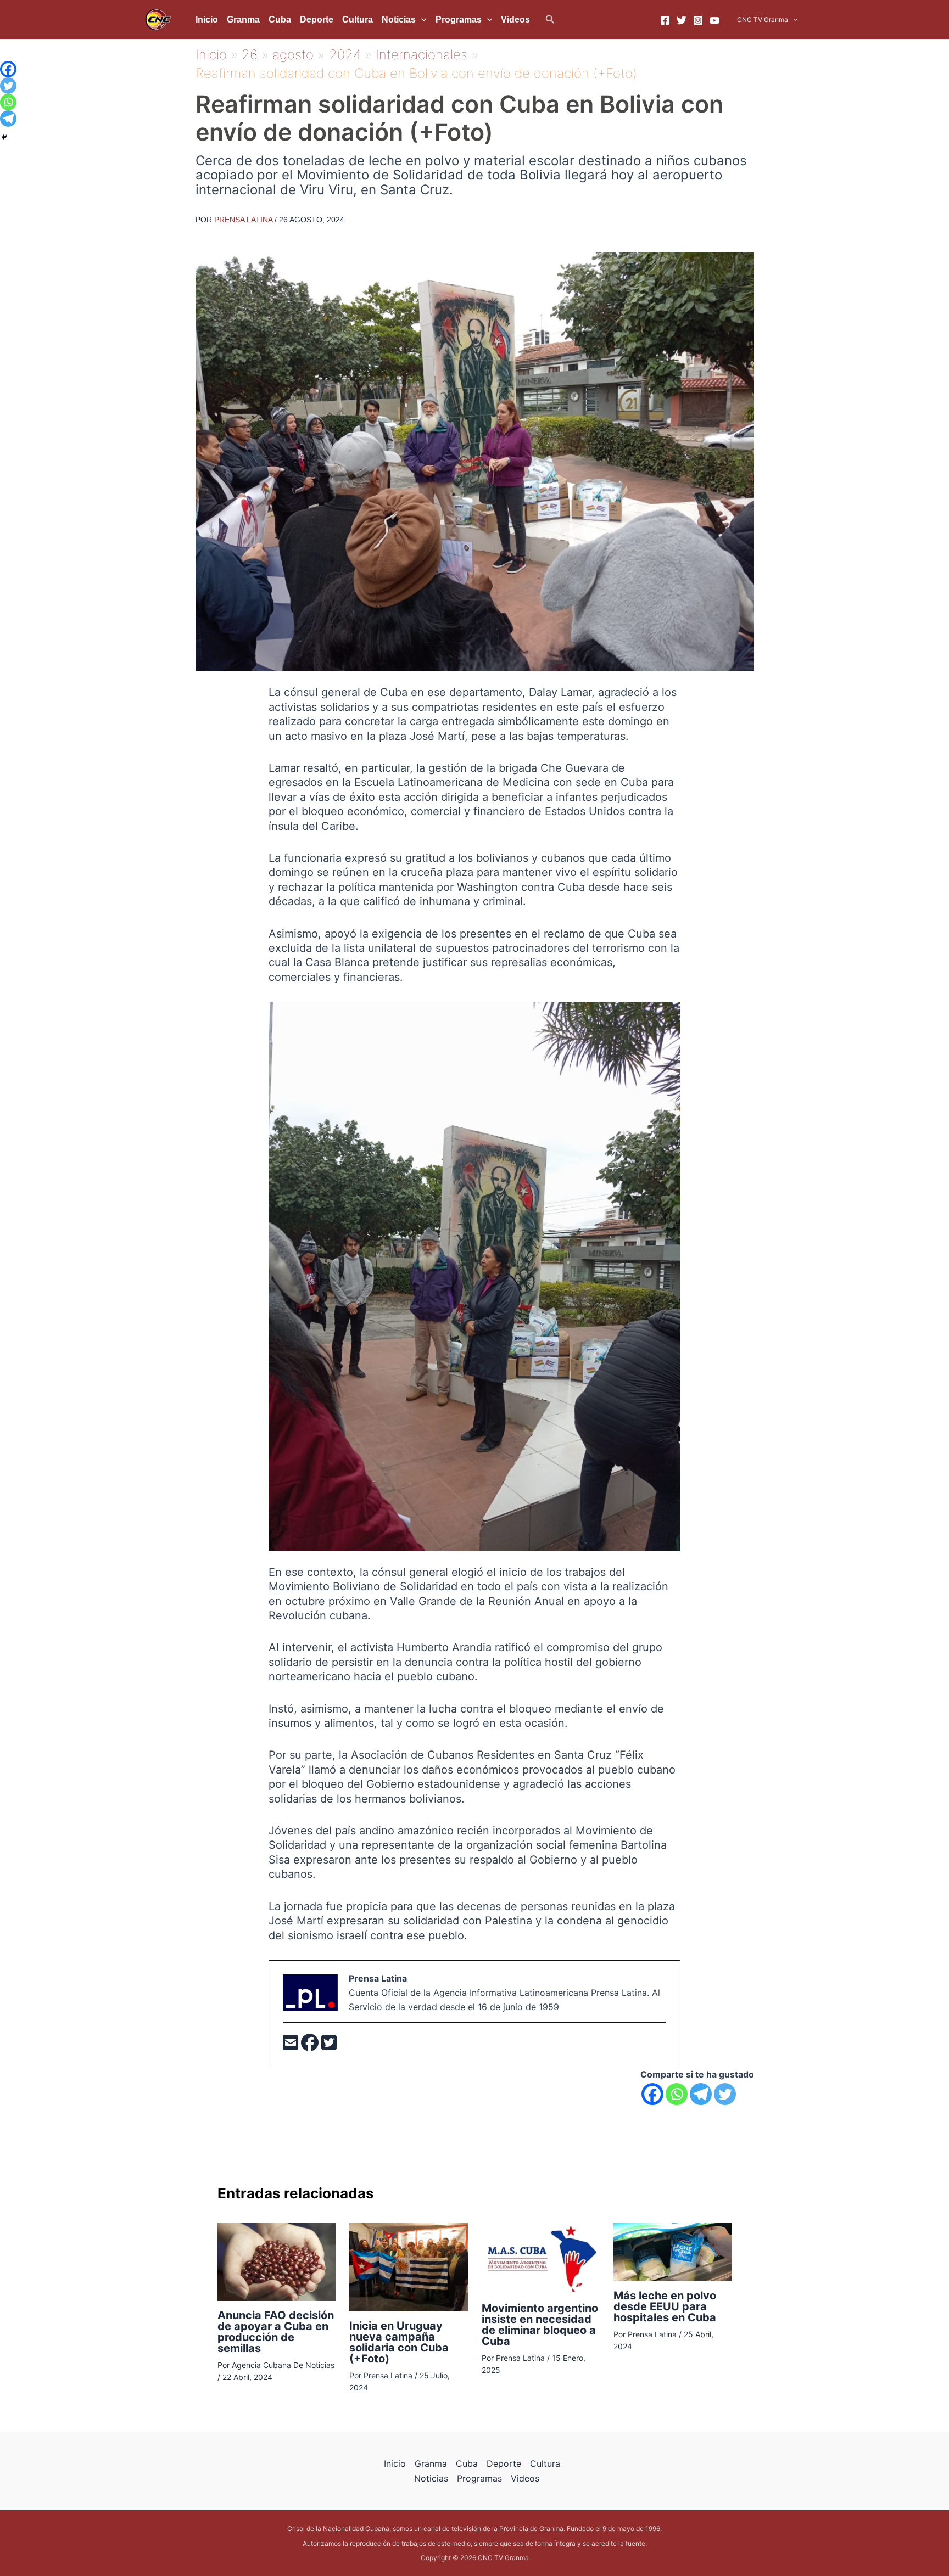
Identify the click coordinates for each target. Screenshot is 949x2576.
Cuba (280, 19)
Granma (243, 19)
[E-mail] (292, 2046)
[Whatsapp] (677, 2094)
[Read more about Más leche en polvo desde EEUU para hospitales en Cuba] (673, 2251)
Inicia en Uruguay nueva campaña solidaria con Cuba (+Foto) (399, 2342)
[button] (550, 19)
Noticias (399, 19)
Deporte (317, 19)
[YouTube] (714, 20)
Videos (515, 19)
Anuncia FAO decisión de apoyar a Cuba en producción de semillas (276, 2332)
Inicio (207, 19)
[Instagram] (698, 20)
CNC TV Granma (763, 19)
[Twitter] (682, 20)
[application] (421, 20)
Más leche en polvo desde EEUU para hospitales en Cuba (665, 2306)
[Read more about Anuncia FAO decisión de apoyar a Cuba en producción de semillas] (277, 2261)
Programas (459, 19)
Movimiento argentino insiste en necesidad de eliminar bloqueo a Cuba (540, 2325)
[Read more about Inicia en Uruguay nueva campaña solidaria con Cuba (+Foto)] (409, 2266)
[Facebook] (665, 20)
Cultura (358, 19)
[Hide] (4, 137)
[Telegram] (701, 2094)
